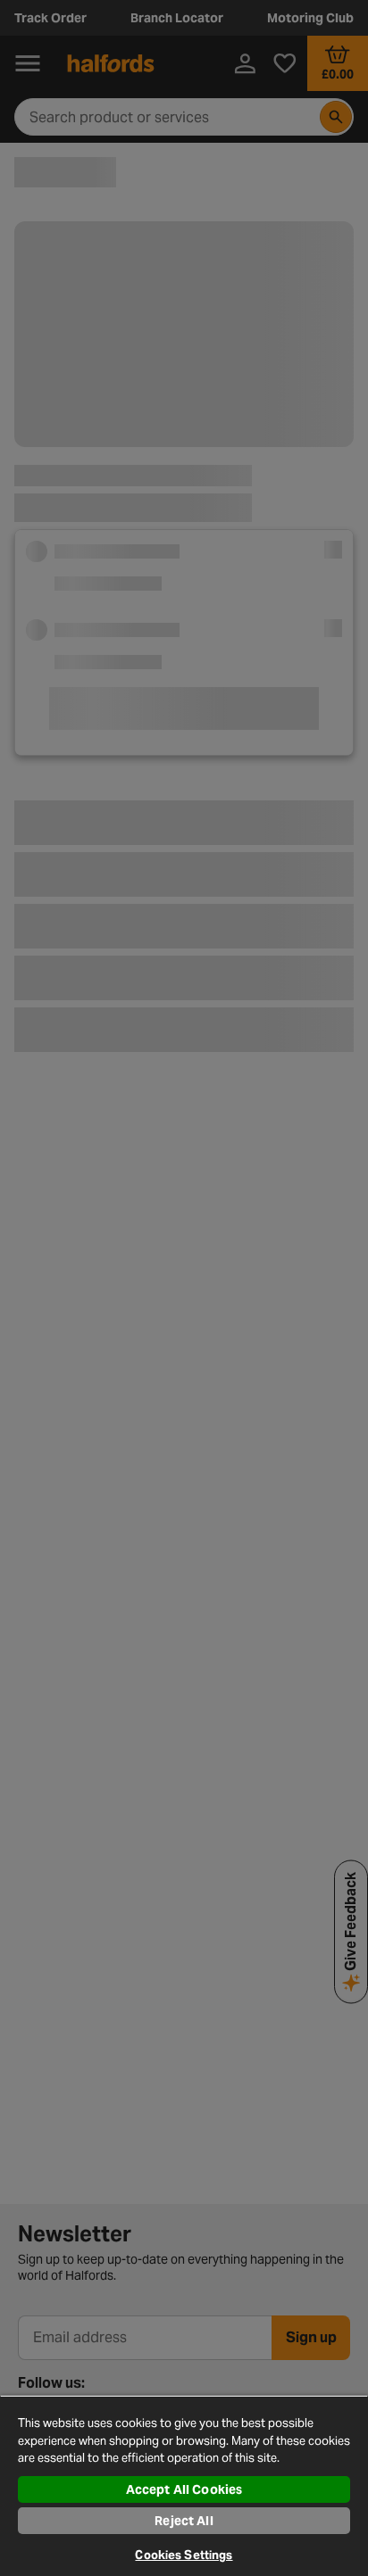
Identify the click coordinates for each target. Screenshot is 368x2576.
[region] (184, 2485)
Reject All (184, 2521)
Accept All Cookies (184, 2489)
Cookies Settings (184, 2555)
